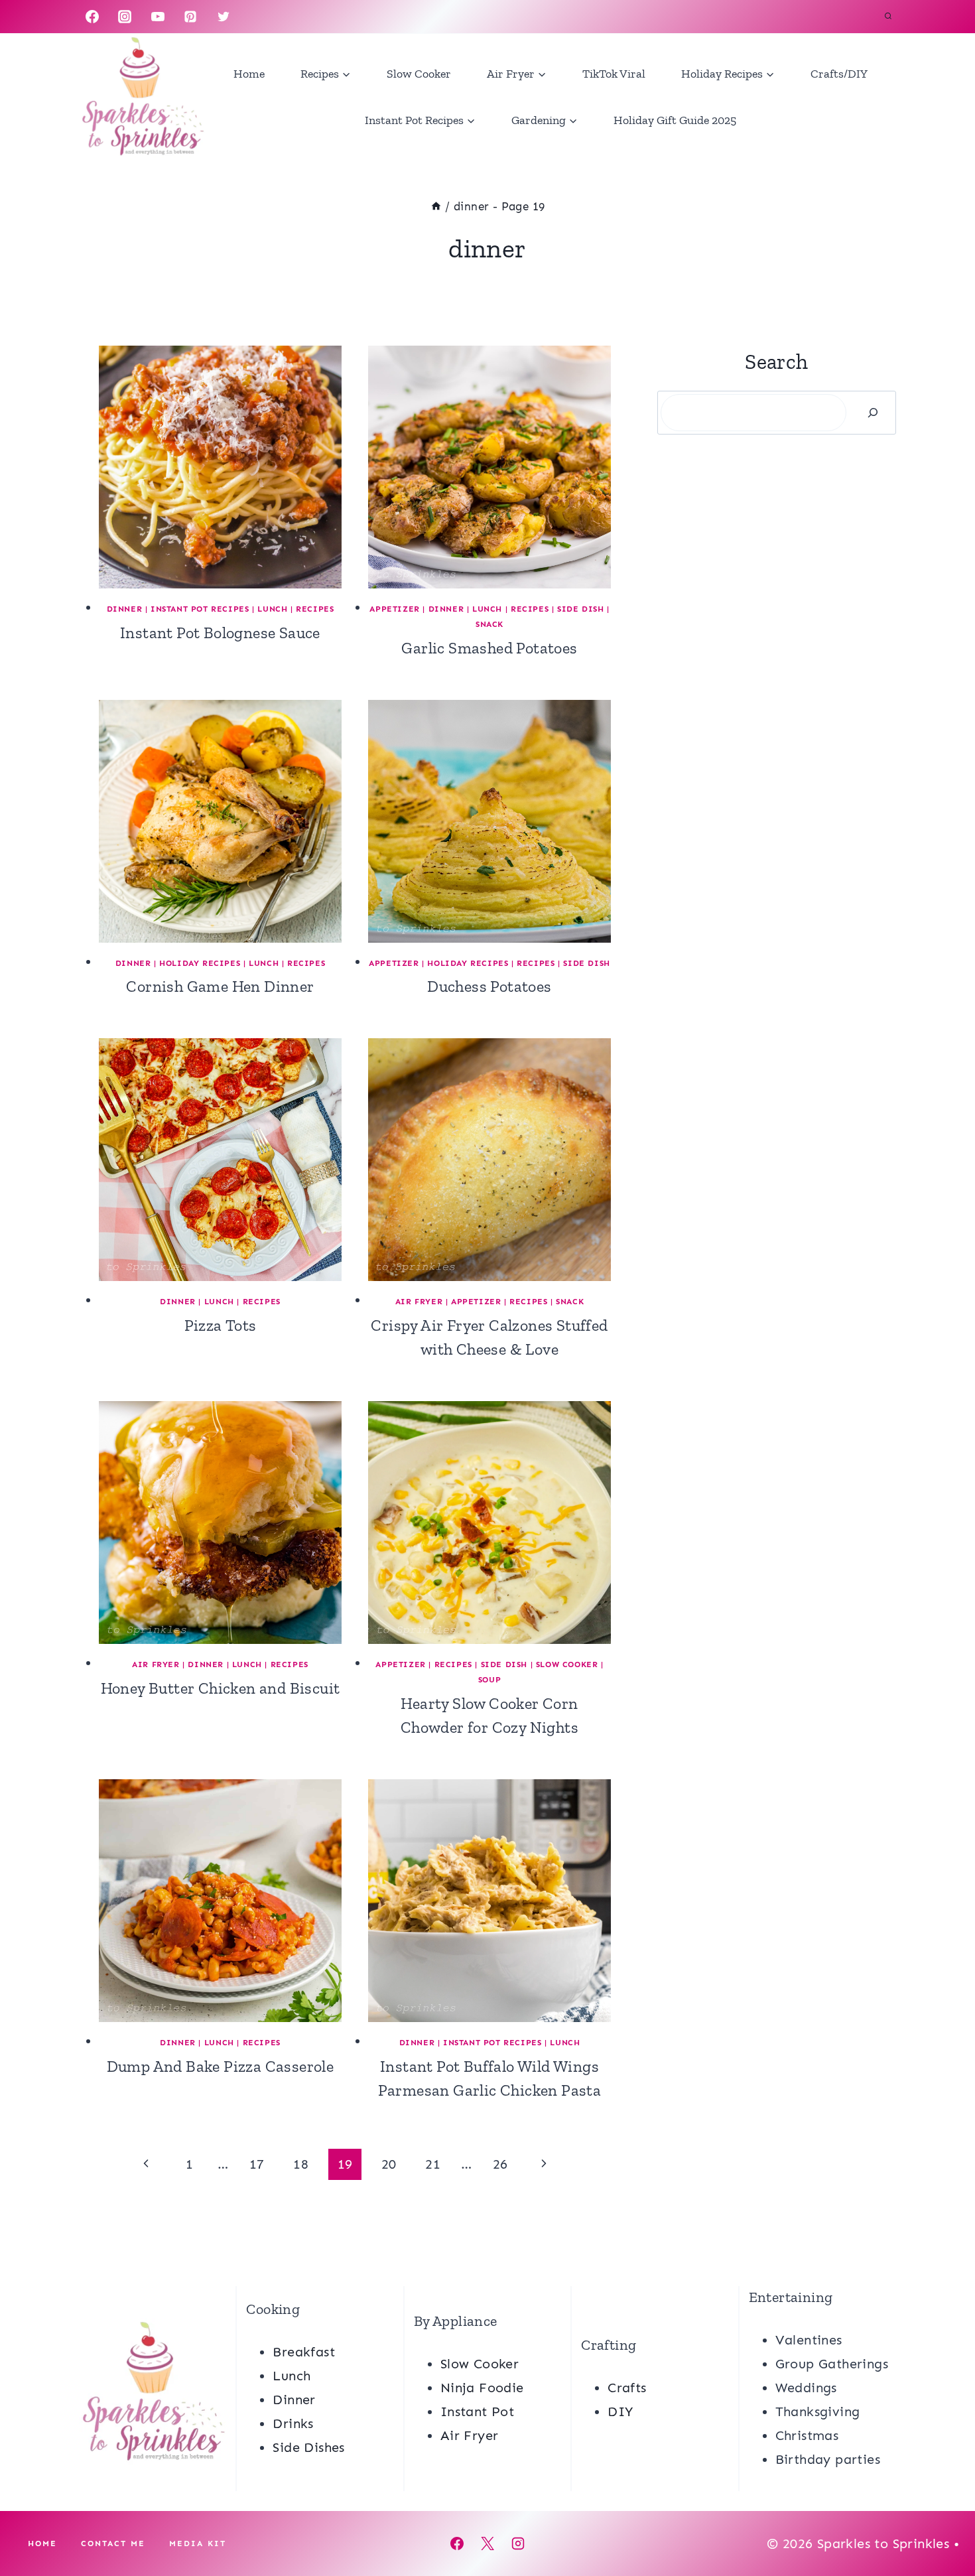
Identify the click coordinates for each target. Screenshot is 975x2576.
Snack (489, 624)
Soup (489, 1680)
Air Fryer (419, 1302)
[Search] (873, 413)
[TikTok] (256, 17)
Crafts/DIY (839, 74)
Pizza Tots (221, 1325)
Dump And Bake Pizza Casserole (221, 2066)
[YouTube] (158, 17)
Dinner (125, 609)
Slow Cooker (419, 74)
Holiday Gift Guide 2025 (675, 120)
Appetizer (394, 609)
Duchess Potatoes (489, 986)
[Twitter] (224, 17)
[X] (487, 2543)
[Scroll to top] (942, 2523)
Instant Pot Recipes (200, 609)
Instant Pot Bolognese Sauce (220, 633)
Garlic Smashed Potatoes (489, 648)
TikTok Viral (614, 74)
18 (301, 2164)
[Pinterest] (190, 17)
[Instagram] (125, 17)
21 (433, 2164)
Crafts (627, 2388)
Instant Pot (477, 2411)
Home (249, 74)
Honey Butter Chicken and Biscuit (221, 1688)
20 (389, 2164)
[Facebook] (92, 17)
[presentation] (220, 467)
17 (257, 2164)
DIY (620, 2411)
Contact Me (113, 2543)
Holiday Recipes (200, 963)
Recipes (315, 609)
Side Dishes (308, 2447)
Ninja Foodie (482, 2388)
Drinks (293, 2423)
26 (500, 2164)
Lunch (272, 609)
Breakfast (304, 2352)
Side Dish (580, 609)
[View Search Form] (888, 17)
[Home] (436, 206)
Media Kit (198, 2543)
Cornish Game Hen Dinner (220, 986)
